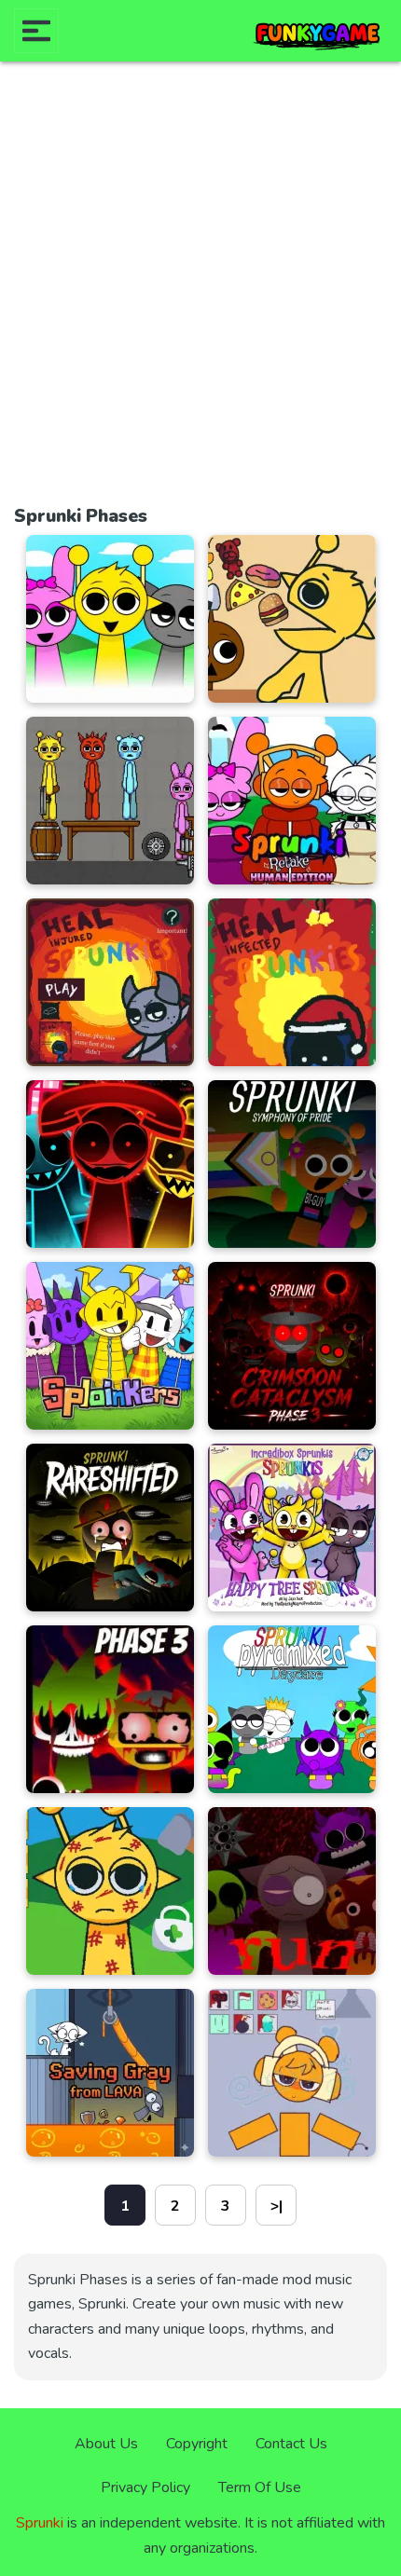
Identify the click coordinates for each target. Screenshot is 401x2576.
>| (277, 2206)
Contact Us (291, 2444)
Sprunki (40, 2523)
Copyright (197, 2444)
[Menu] (36, 31)
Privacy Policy (145, 2487)
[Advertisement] (200, 292)
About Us (106, 2444)
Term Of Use (260, 2487)
